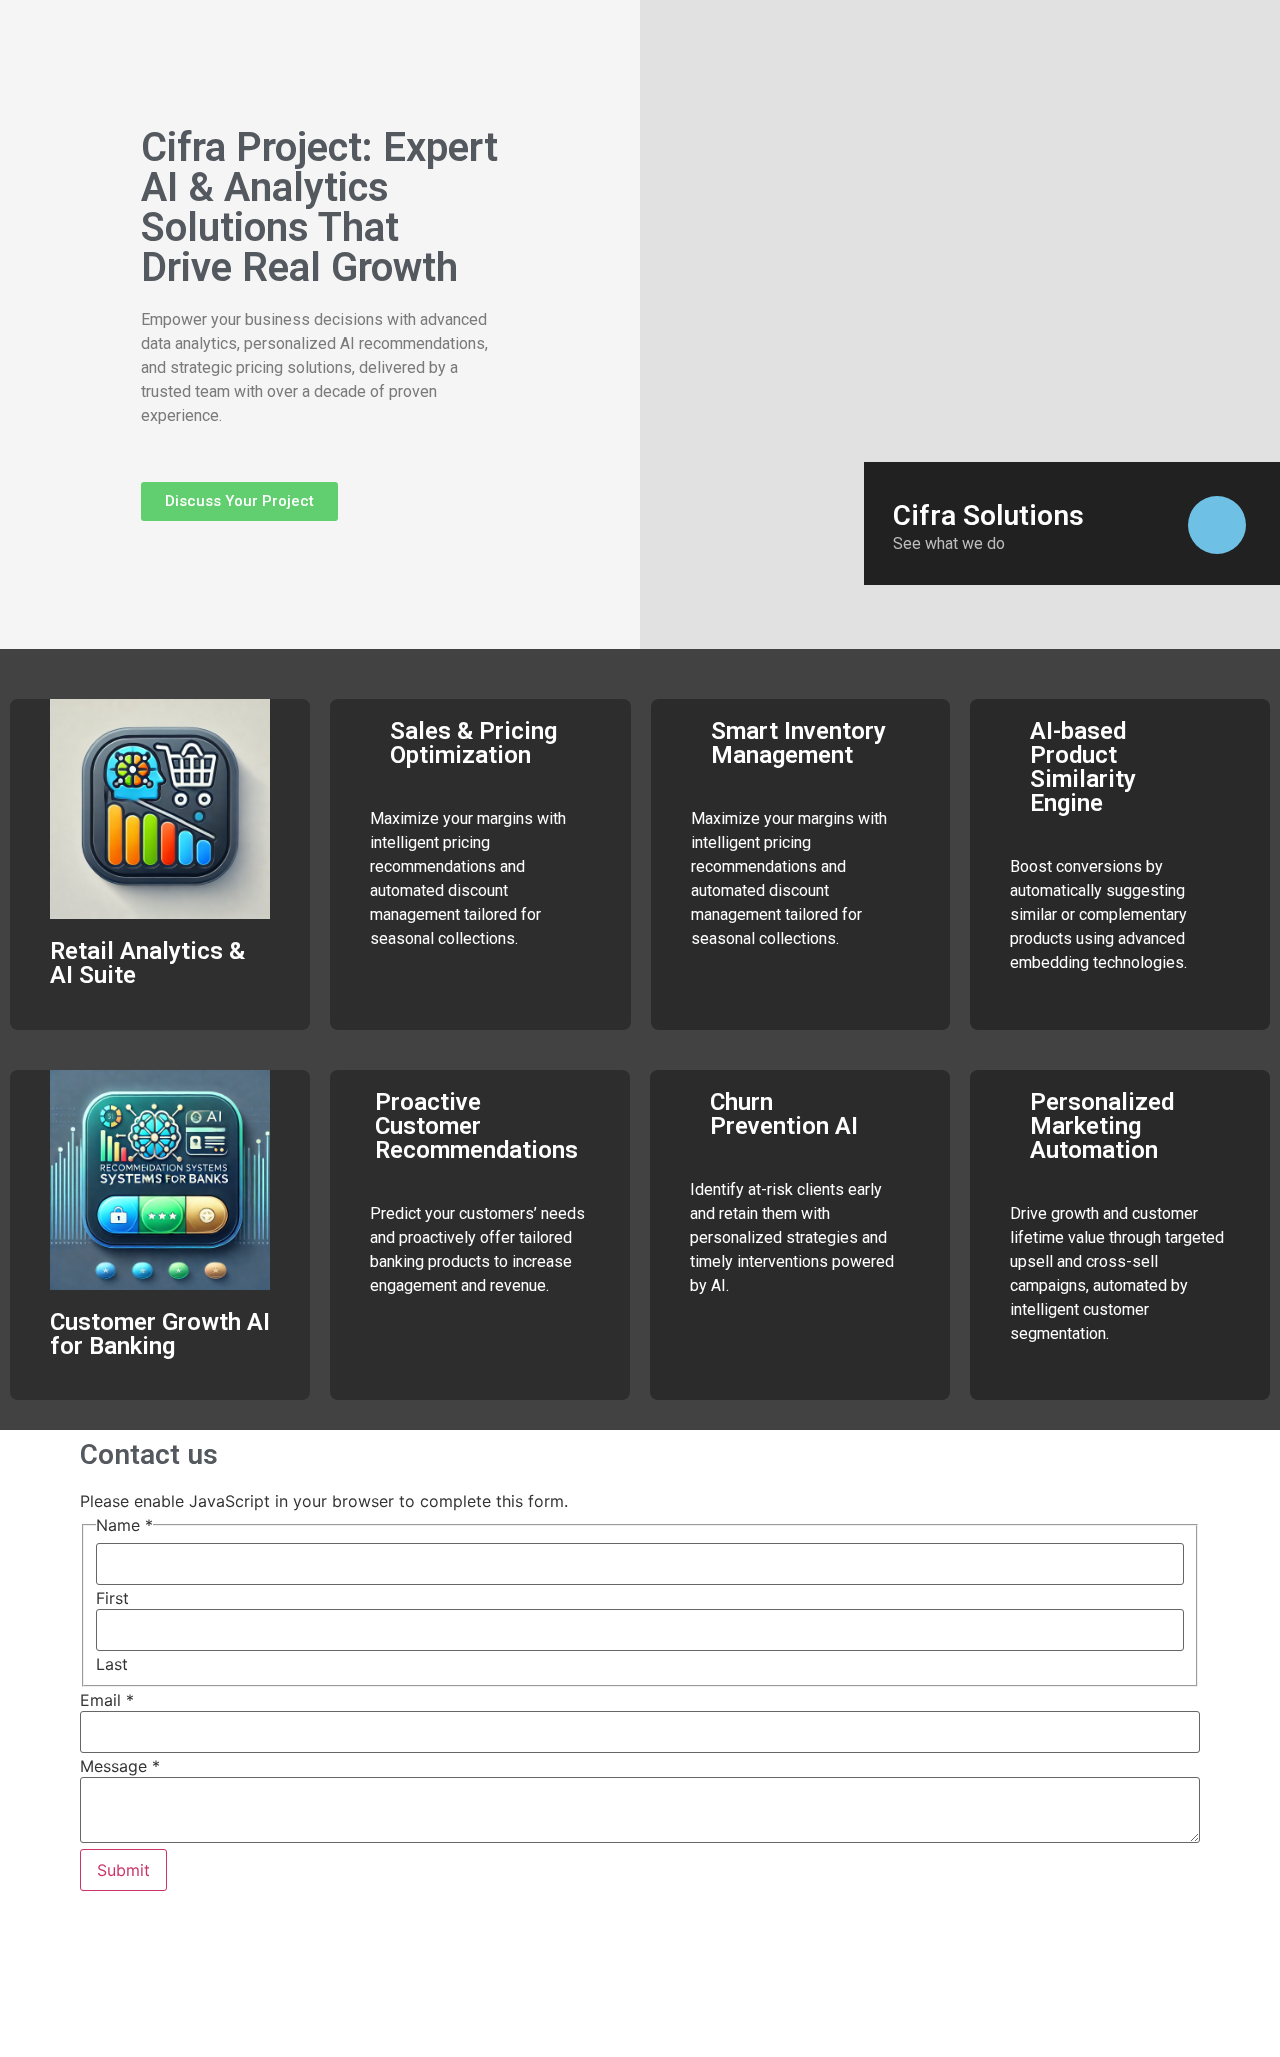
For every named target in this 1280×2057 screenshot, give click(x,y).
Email (107, 1700)
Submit (123, 1870)
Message (120, 1766)
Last (112, 1664)
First (112, 1598)
